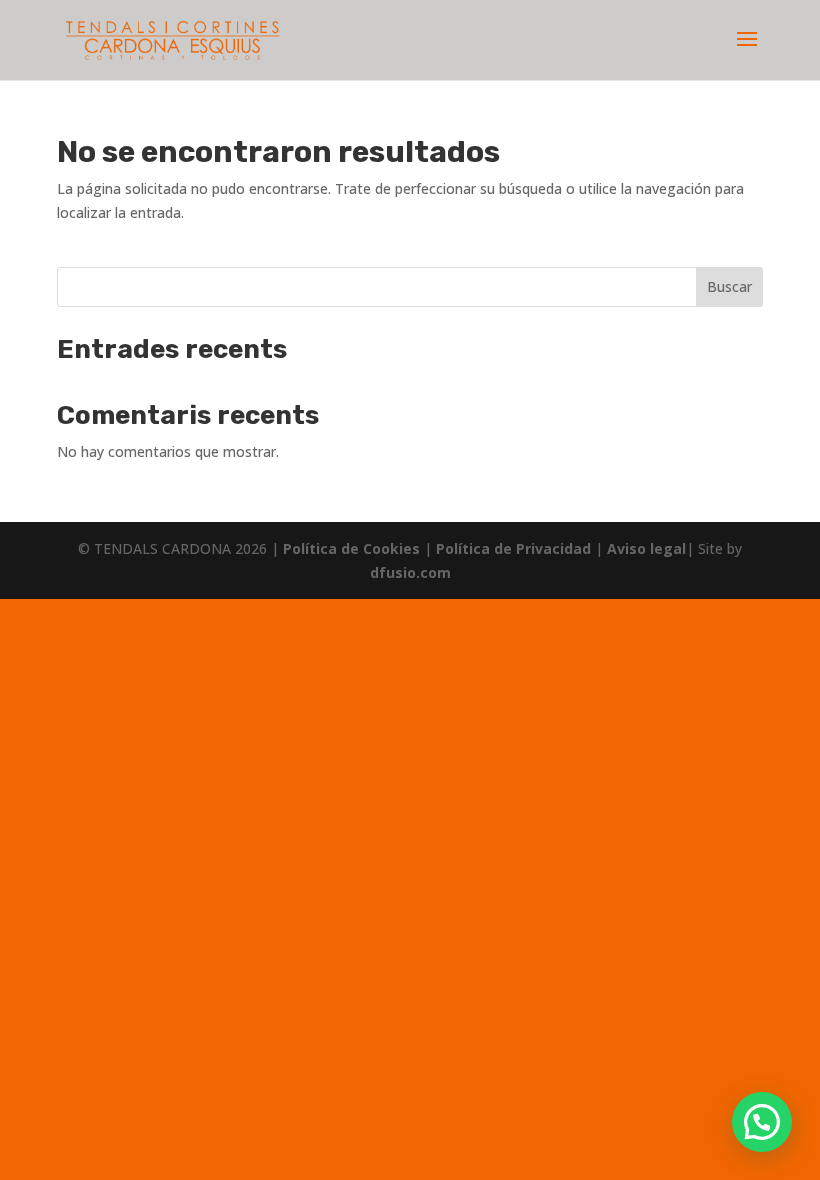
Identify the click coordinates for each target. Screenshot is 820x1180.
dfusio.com (410, 572)
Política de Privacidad (515, 548)
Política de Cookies (353, 548)
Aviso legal (646, 548)
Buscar (729, 286)
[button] (762, 1122)
